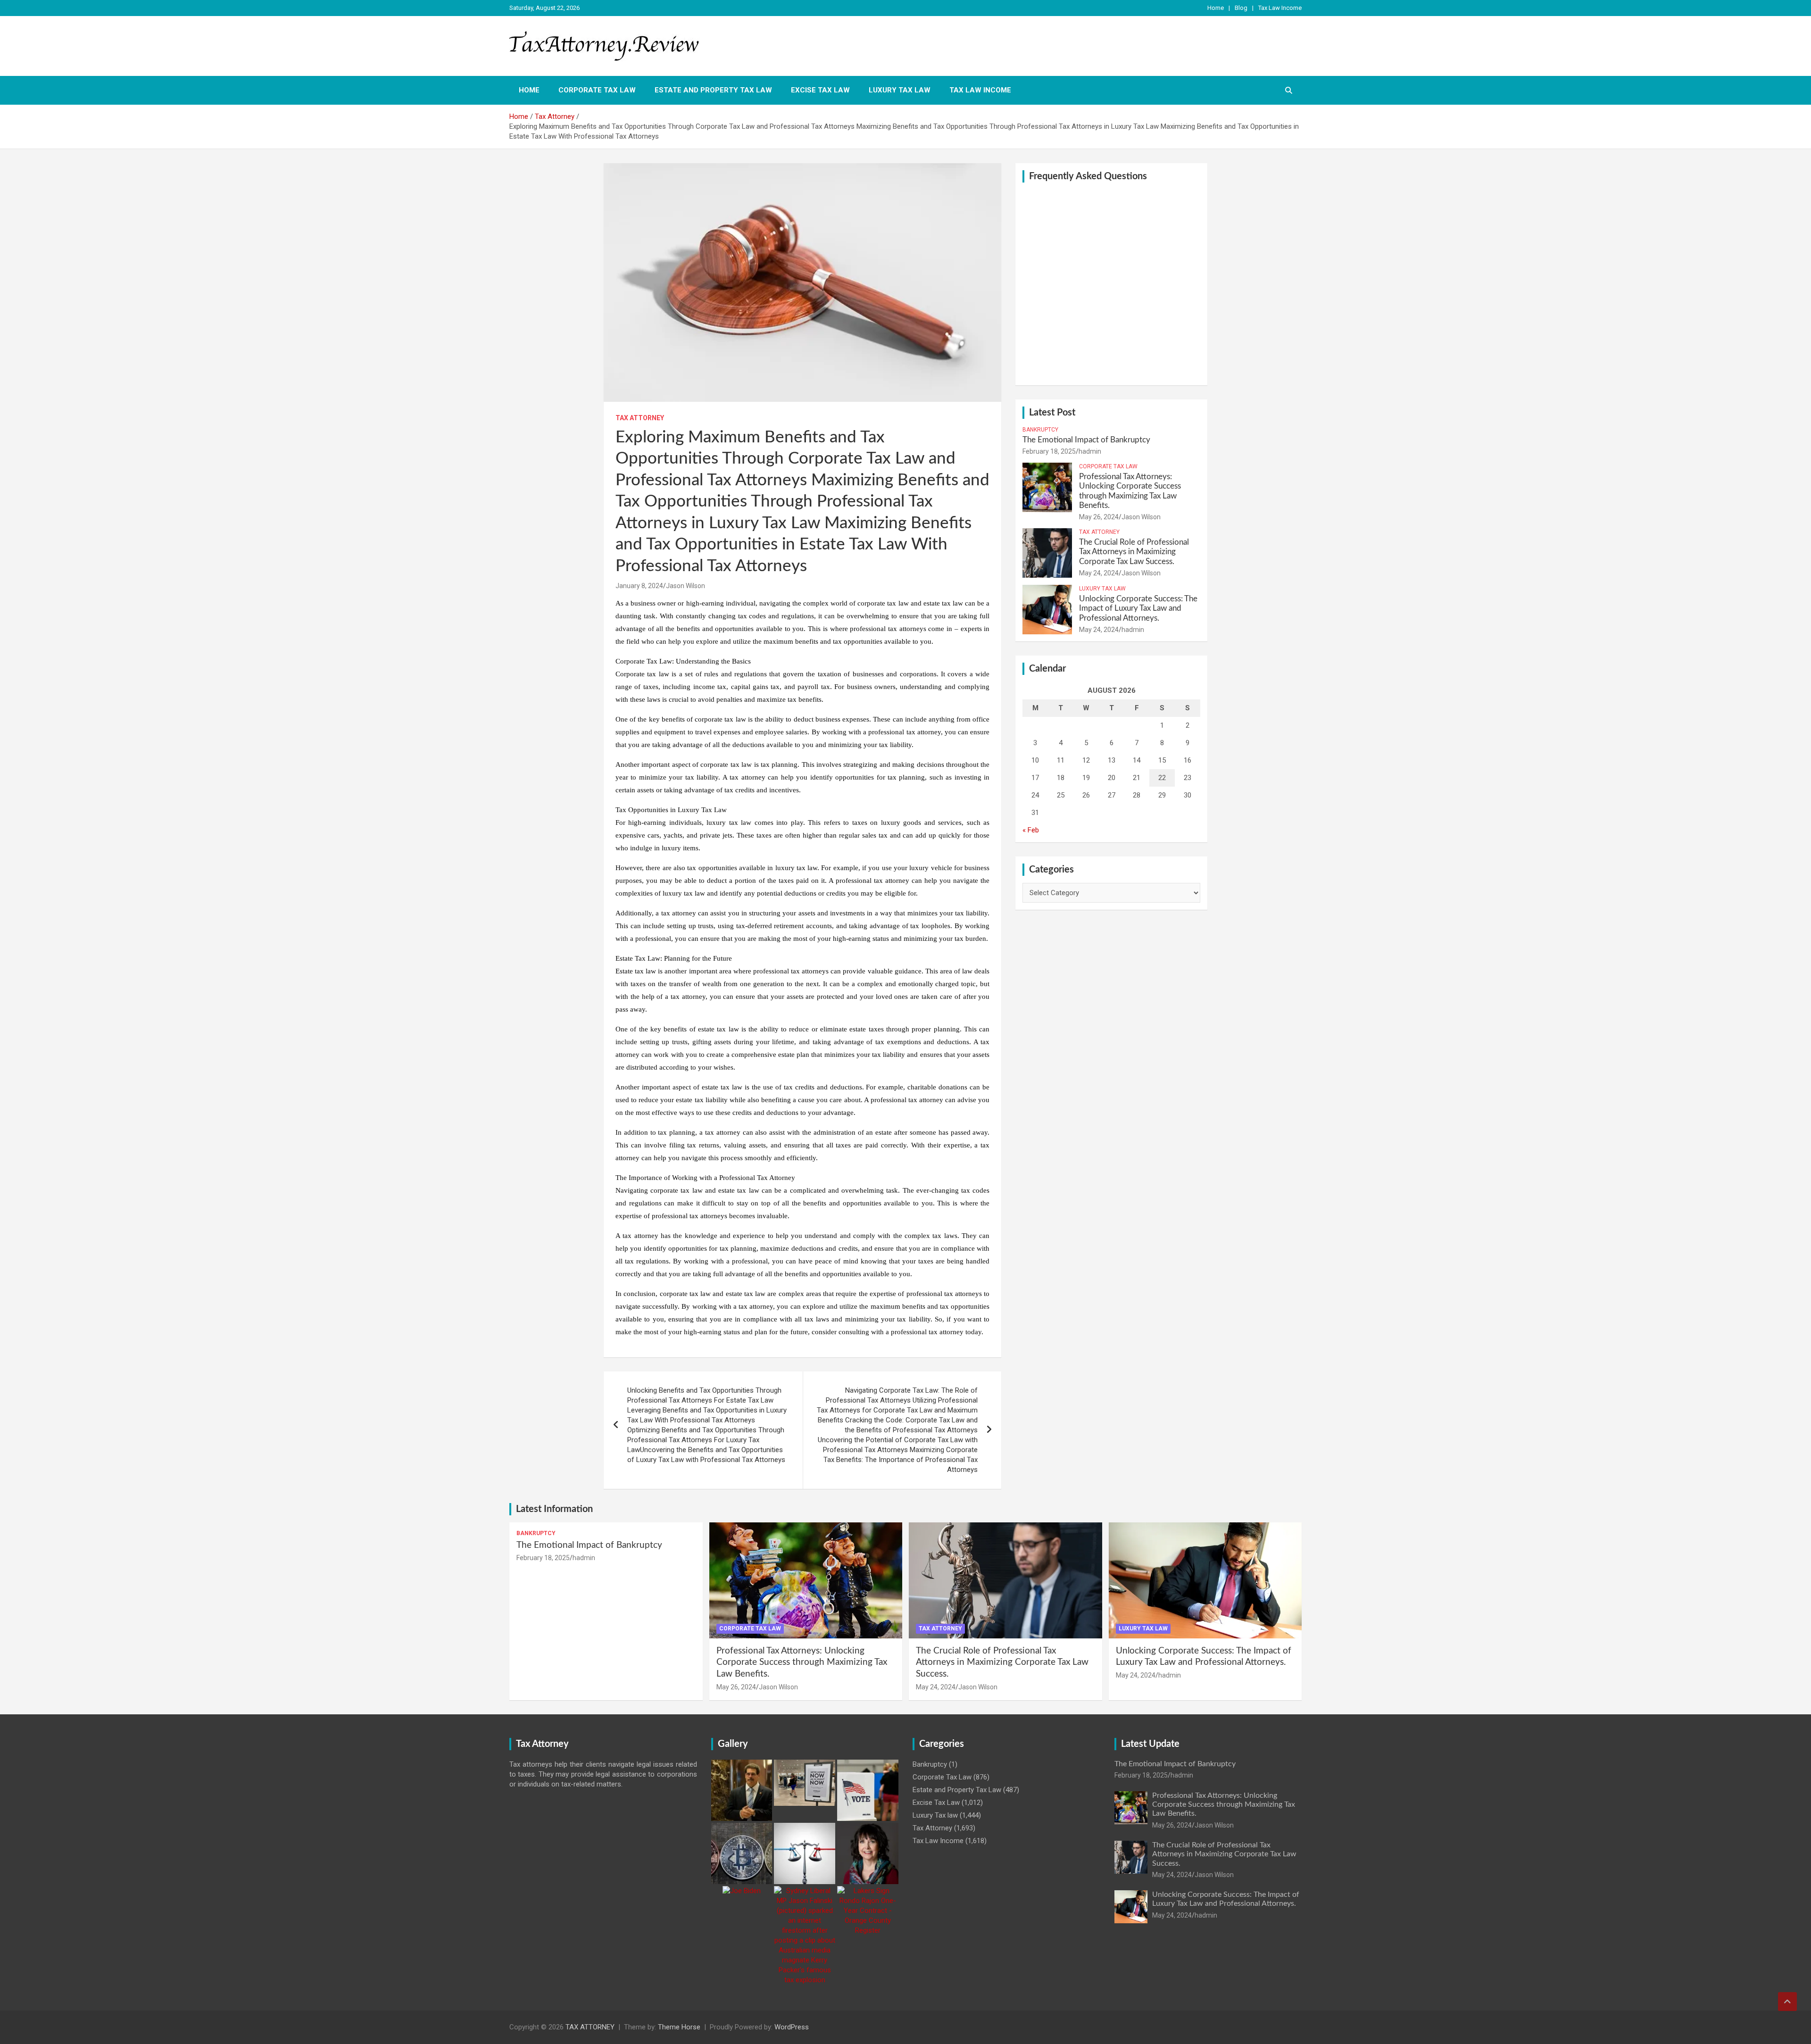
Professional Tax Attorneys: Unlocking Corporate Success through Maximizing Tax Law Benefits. (802, 1662)
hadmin (1090, 451)
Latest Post (1052, 413)
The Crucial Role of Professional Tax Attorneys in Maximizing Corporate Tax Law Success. (1134, 552)
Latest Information (554, 1509)
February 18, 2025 (1049, 451)
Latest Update (1150, 1744)
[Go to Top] (1787, 2002)
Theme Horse (679, 2027)
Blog (1241, 8)
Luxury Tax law (900, 90)
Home (1216, 8)
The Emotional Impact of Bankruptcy (1086, 440)
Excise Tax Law (820, 90)
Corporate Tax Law (597, 90)
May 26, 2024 (1099, 517)
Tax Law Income (1280, 8)
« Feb (1031, 830)
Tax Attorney (640, 418)
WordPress (792, 2027)
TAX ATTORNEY (590, 2027)
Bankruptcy (1040, 430)
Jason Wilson (685, 586)
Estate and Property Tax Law (713, 90)
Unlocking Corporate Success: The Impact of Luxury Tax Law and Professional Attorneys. (1138, 608)
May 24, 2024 (1099, 573)
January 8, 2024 (639, 586)
